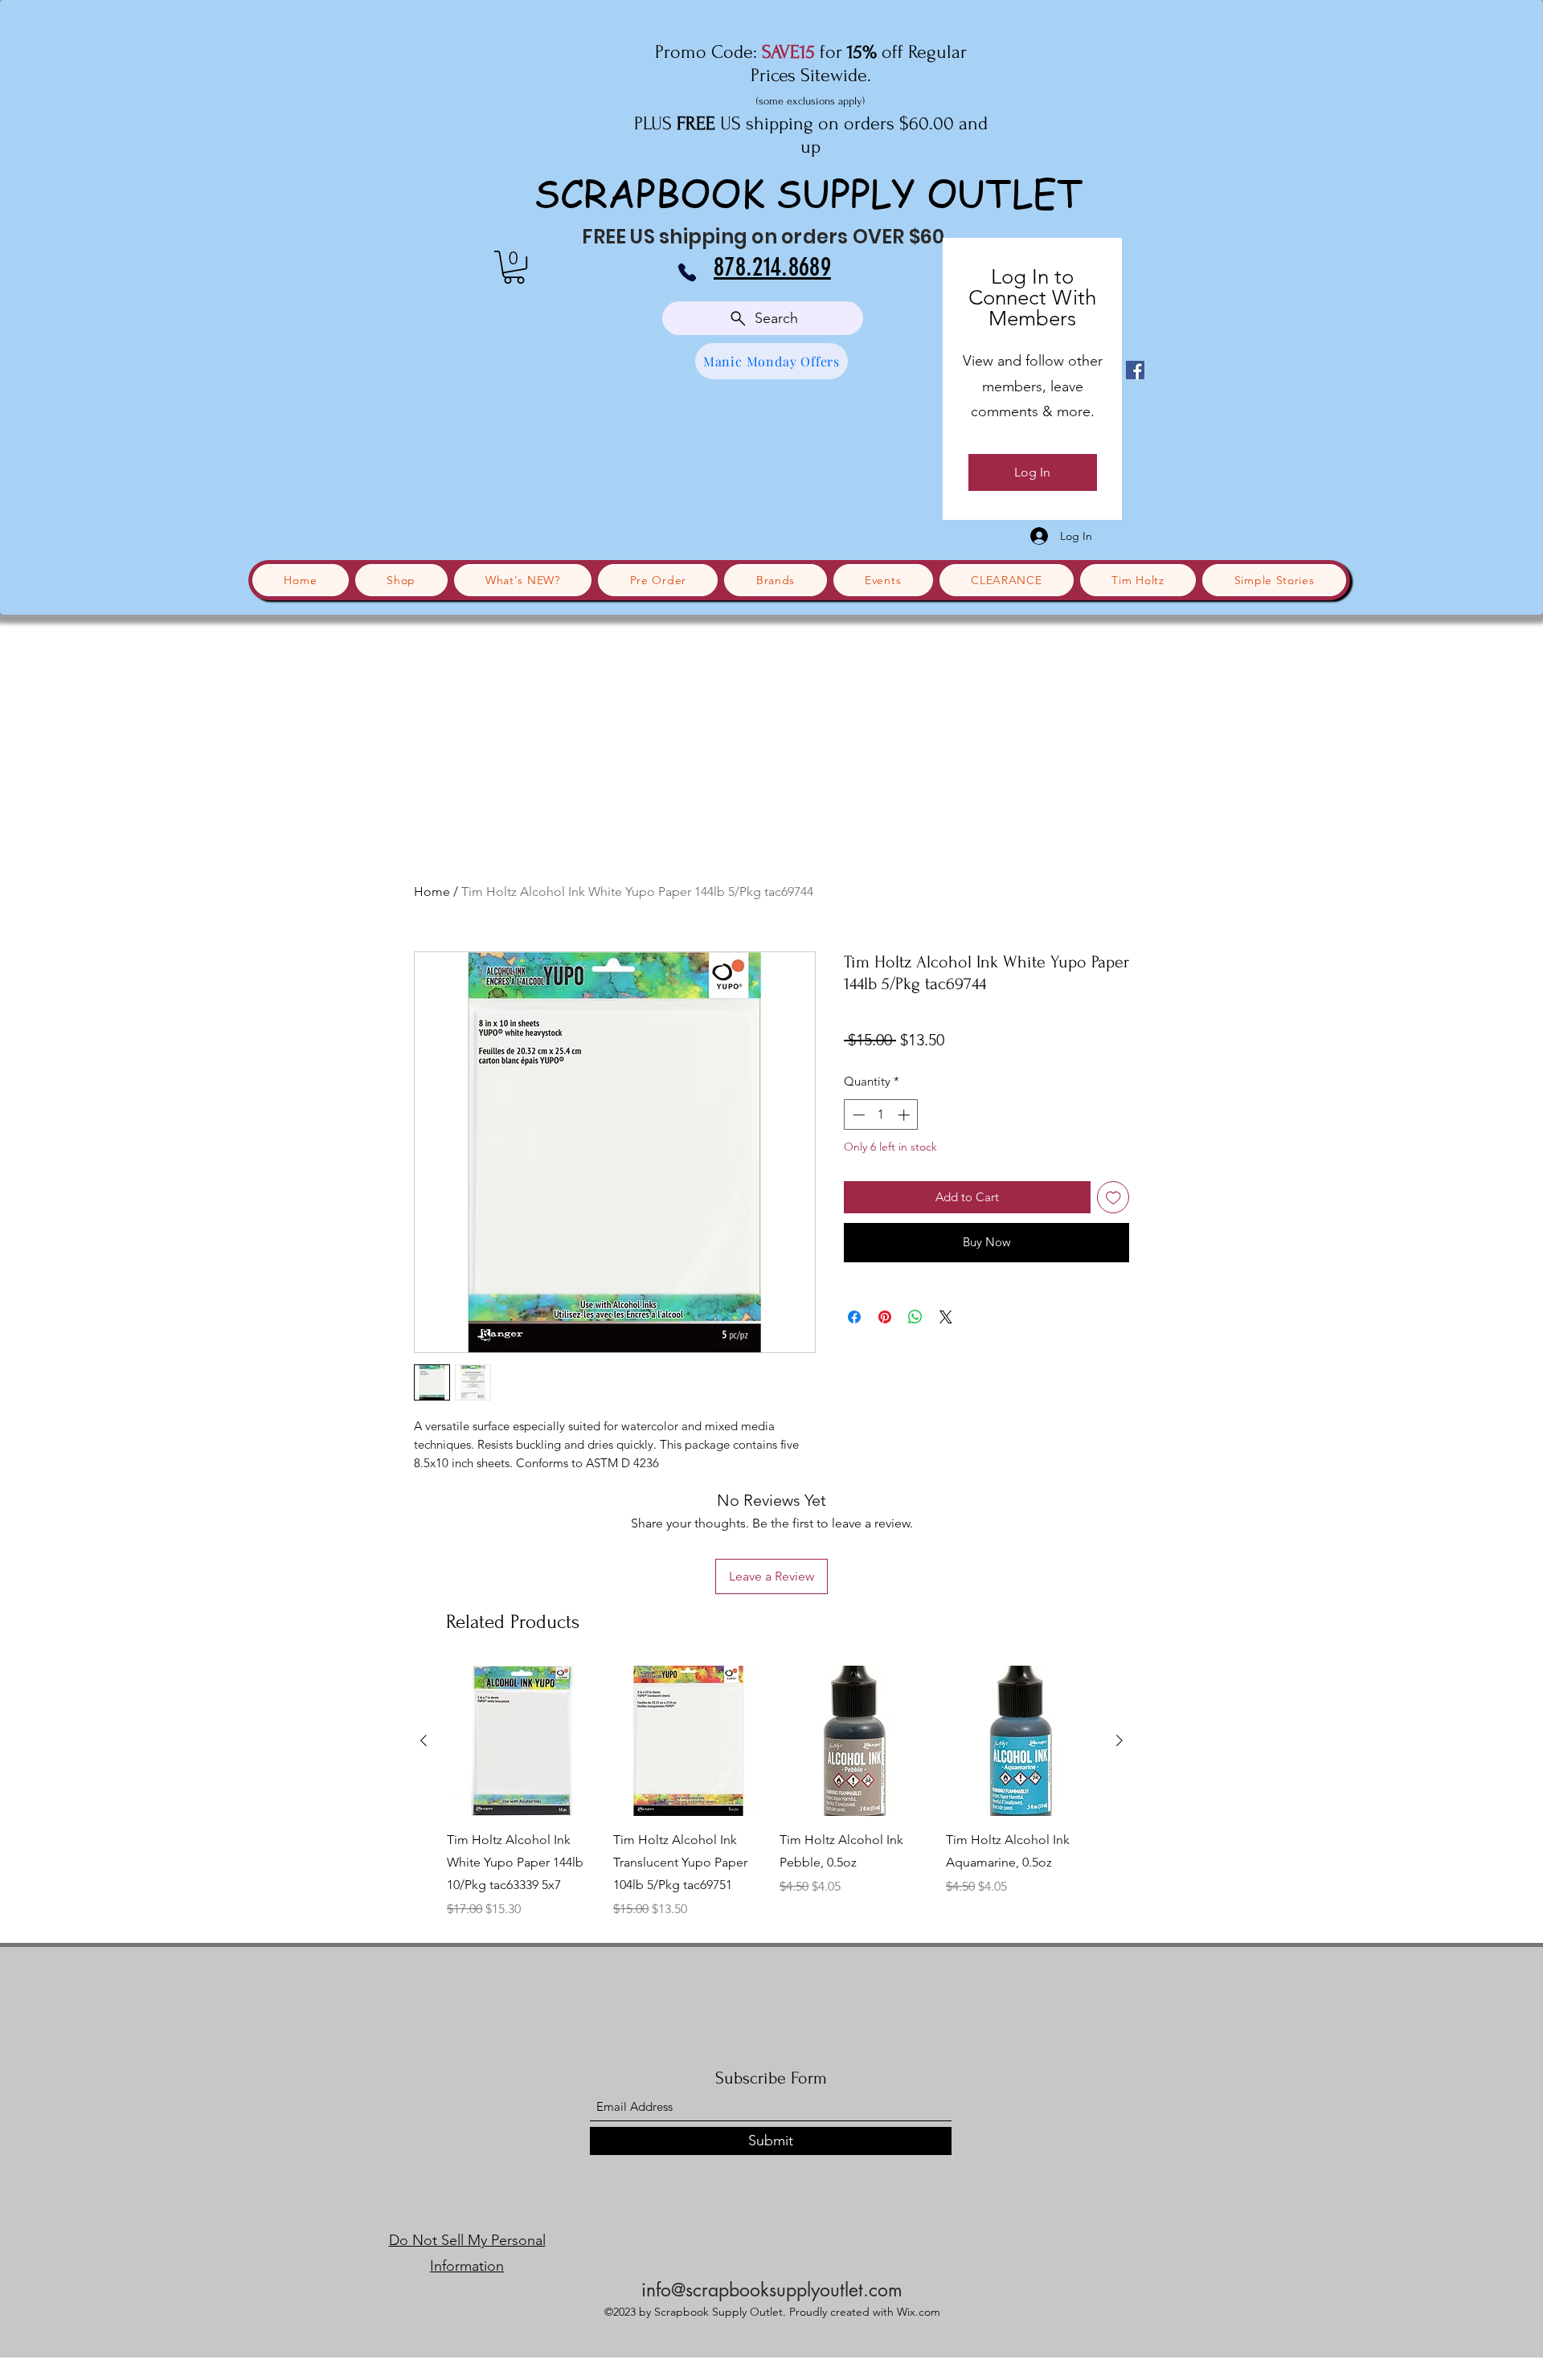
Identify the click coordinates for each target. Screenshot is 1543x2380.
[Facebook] (1135, 370)
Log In (1032, 472)
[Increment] (905, 1115)
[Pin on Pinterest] (885, 1317)
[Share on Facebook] (854, 1317)
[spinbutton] (881, 1115)
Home (432, 891)
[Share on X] (946, 1317)
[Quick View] (522, 1741)
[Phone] (687, 272)
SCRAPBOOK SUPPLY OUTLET (808, 192)
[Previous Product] (424, 1740)
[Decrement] (857, 1115)
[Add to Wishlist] (1113, 1198)
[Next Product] (1119, 1740)
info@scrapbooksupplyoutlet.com (772, 2290)
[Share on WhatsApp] (915, 1317)
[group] (771, 1792)
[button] (514, 267)
